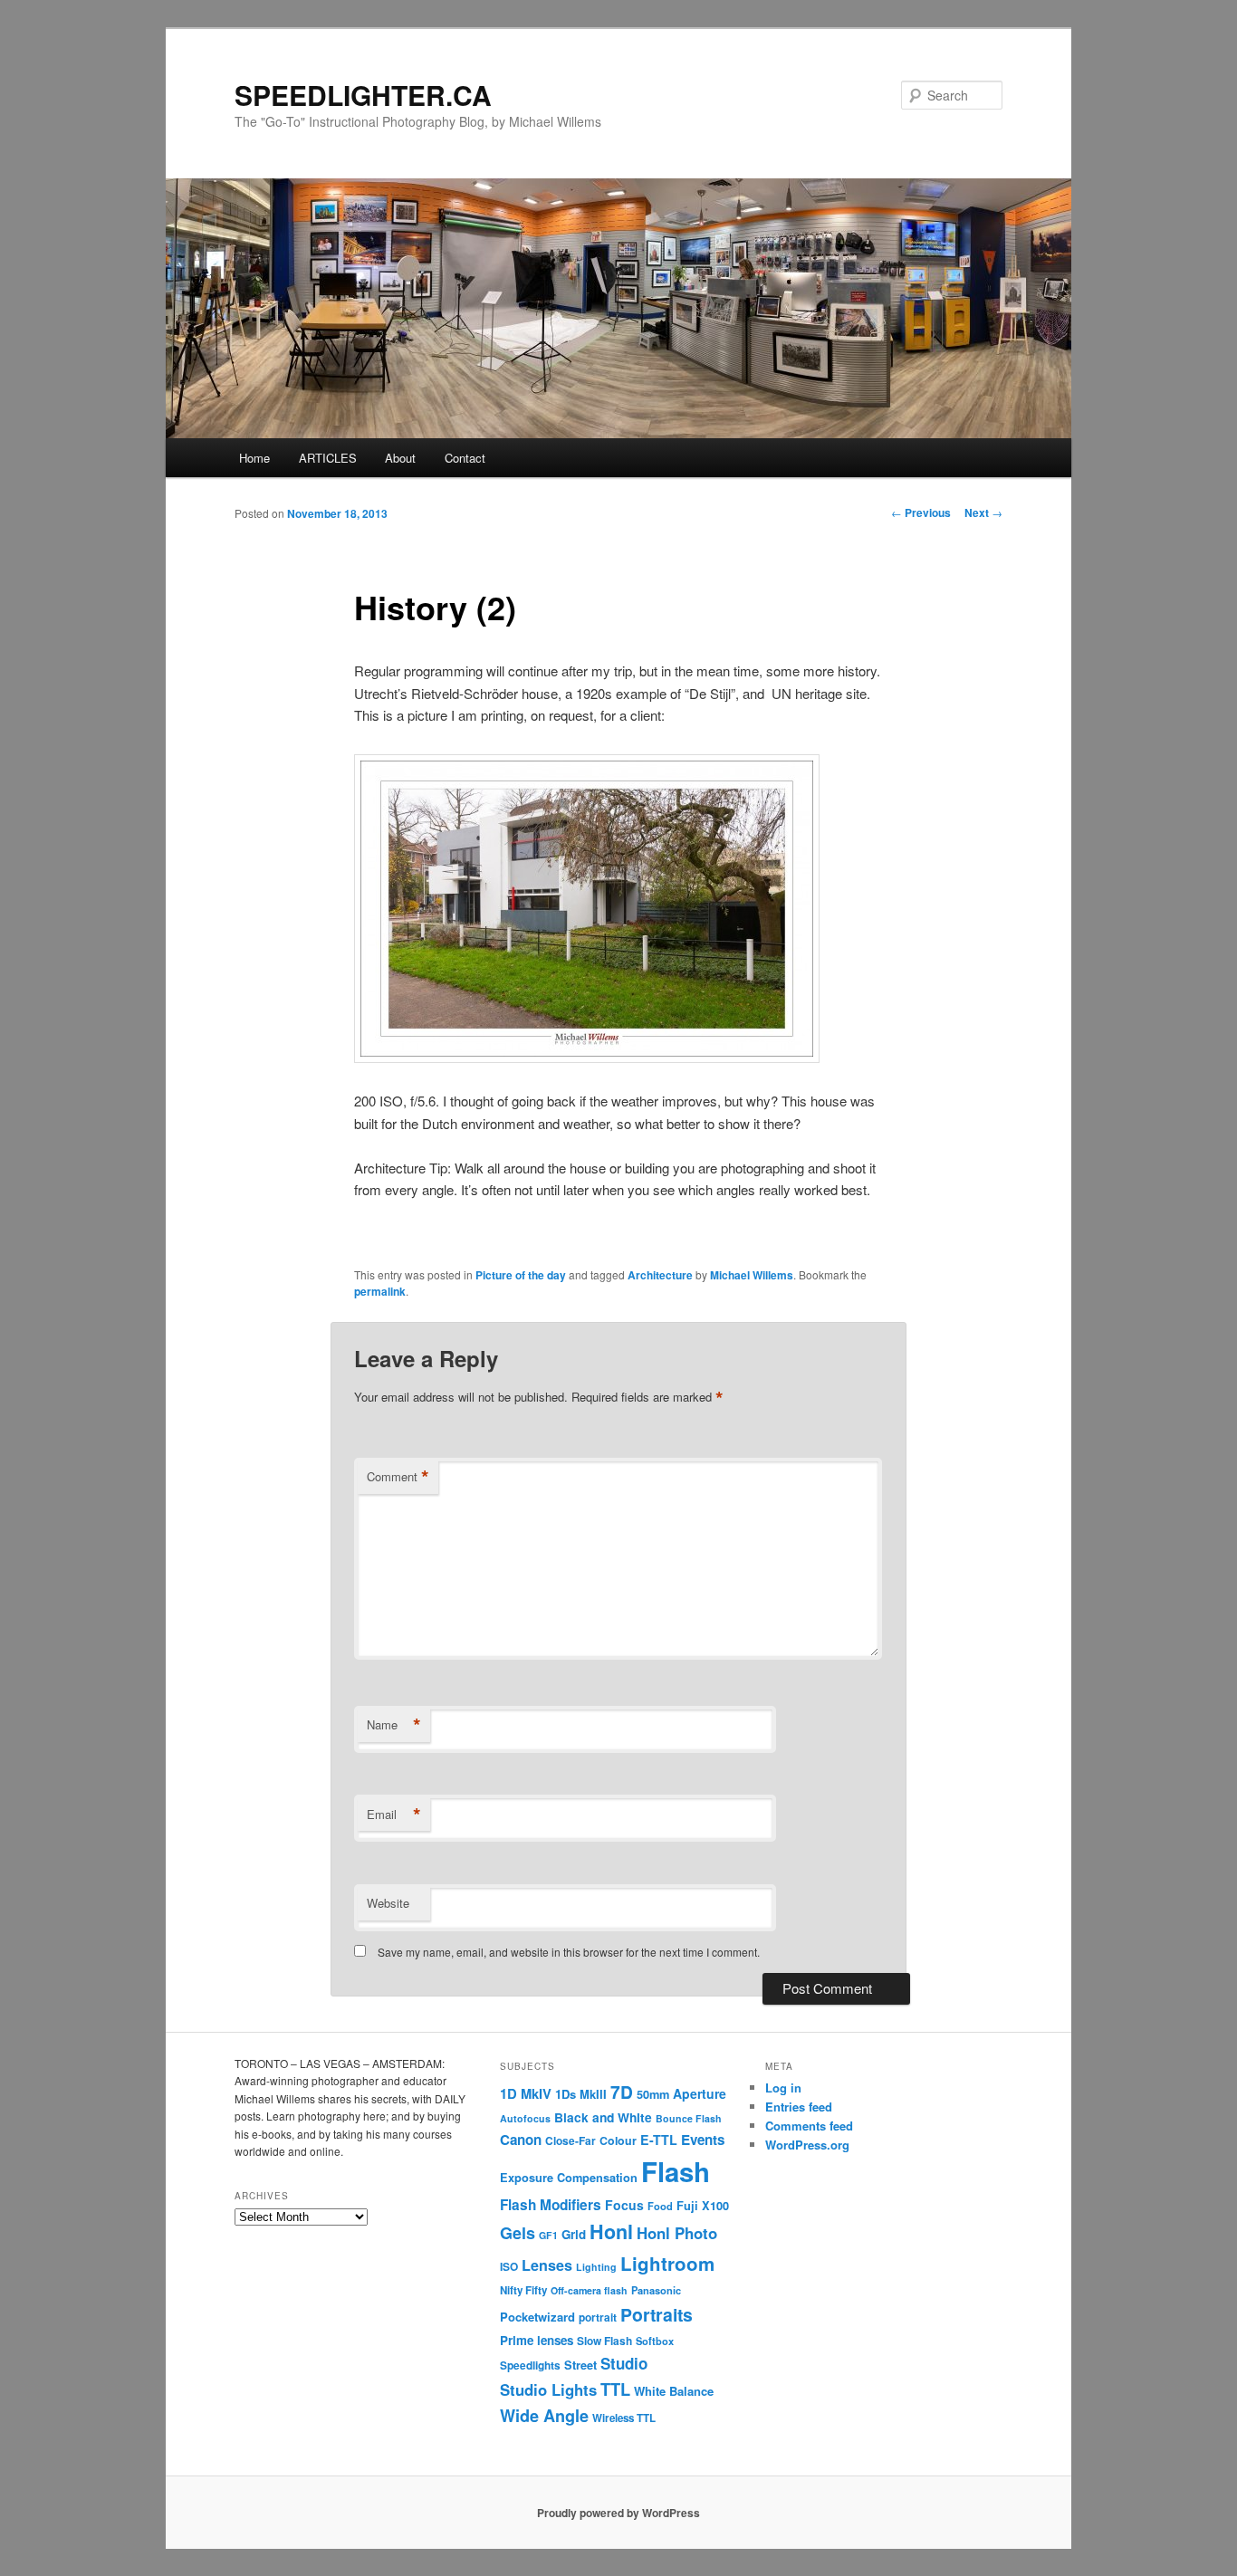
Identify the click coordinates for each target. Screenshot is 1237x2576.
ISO (509, 2267)
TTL (615, 2389)
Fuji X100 (703, 2206)
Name (394, 1725)
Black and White (603, 2117)
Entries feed (799, 2107)
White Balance (674, 2391)
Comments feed (809, 2126)
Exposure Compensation (569, 2178)
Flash (676, 2171)
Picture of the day (521, 1275)
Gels (518, 2233)
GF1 (548, 2235)
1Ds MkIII (581, 2094)
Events (703, 2140)
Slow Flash (604, 2341)
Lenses (547, 2265)
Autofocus (525, 2118)
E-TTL (659, 2140)
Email (394, 1815)
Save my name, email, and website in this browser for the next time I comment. (569, 1952)
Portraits (657, 2314)
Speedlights (530, 2365)
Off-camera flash (589, 2290)
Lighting (596, 2267)
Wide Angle (544, 2416)
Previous (921, 512)
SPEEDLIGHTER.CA (363, 95)
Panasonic (656, 2290)
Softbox (655, 2341)
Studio (624, 2363)
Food (660, 2206)
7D (622, 2092)
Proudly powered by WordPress (618, 2513)
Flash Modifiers (551, 2205)
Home (254, 458)
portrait (598, 2317)
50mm (653, 2094)
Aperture (700, 2093)
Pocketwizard (537, 2317)
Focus (624, 2205)
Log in (783, 2088)
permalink (380, 1291)
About (400, 458)
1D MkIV (526, 2093)
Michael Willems (752, 1275)
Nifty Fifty (523, 2290)
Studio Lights (548, 2389)
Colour (618, 2140)
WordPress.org (807, 2145)
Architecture (660, 1275)
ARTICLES (328, 458)
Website (388, 1903)
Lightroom (667, 2263)
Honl (611, 2231)
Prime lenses (537, 2340)
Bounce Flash (689, 2118)
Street (580, 2365)
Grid (574, 2234)
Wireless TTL (624, 2418)
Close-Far (571, 2141)
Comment (398, 1477)
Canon (521, 2140)
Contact (465, 458)
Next (983, 512)
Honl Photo (677, 2233)
